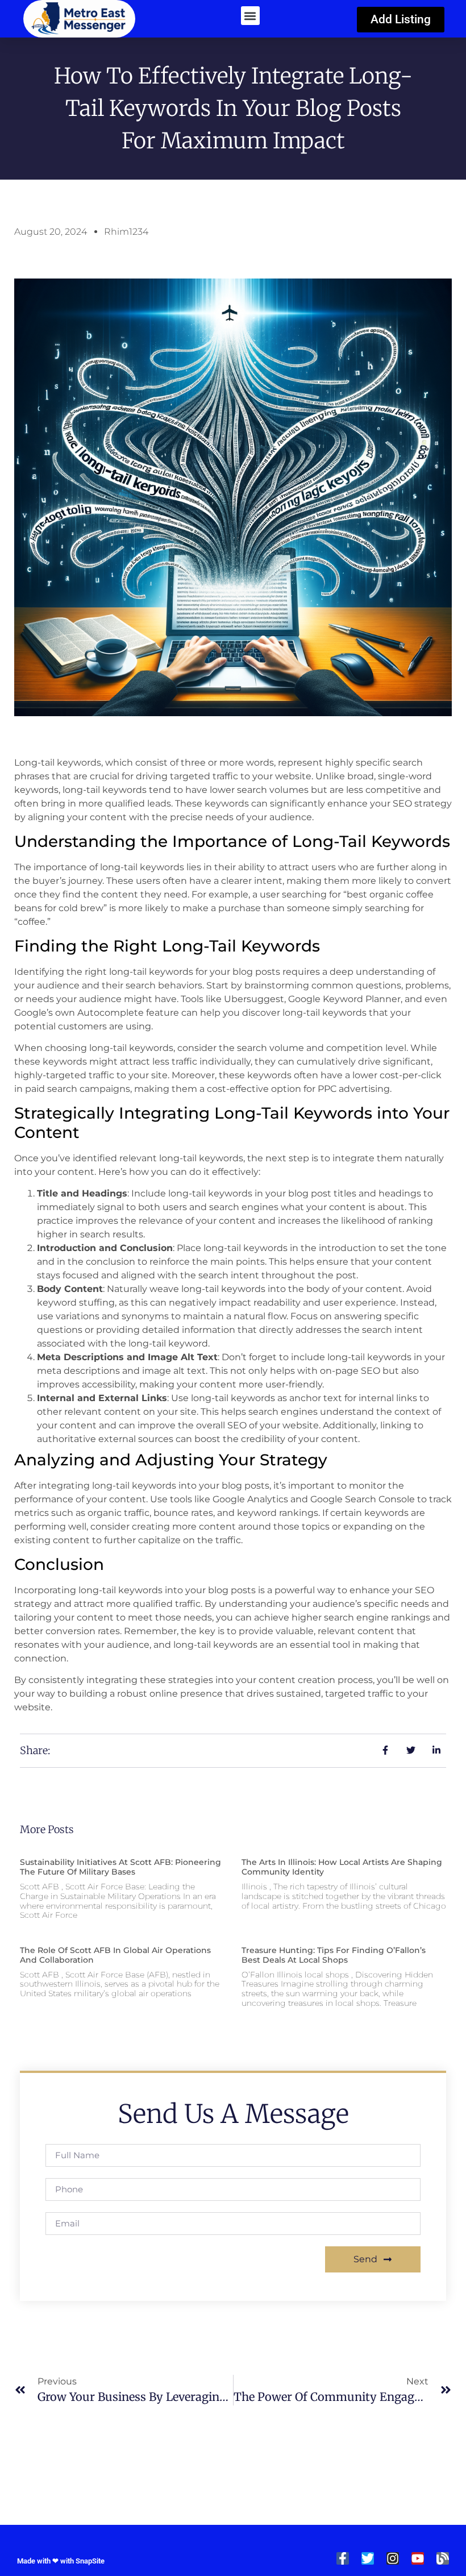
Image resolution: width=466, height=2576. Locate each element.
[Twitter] (368, 2558)
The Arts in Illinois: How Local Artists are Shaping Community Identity (342, 1867)
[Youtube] (418, 2558)
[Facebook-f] (343, 2558)
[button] (250, 16)
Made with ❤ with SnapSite (61, 2561)
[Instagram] (393, 2558)
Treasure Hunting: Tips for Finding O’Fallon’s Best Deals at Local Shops (334, 1955)
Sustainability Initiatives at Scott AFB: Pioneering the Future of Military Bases (120, 1867)
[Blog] (443, 2558)
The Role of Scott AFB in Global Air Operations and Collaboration (115, 1955)
